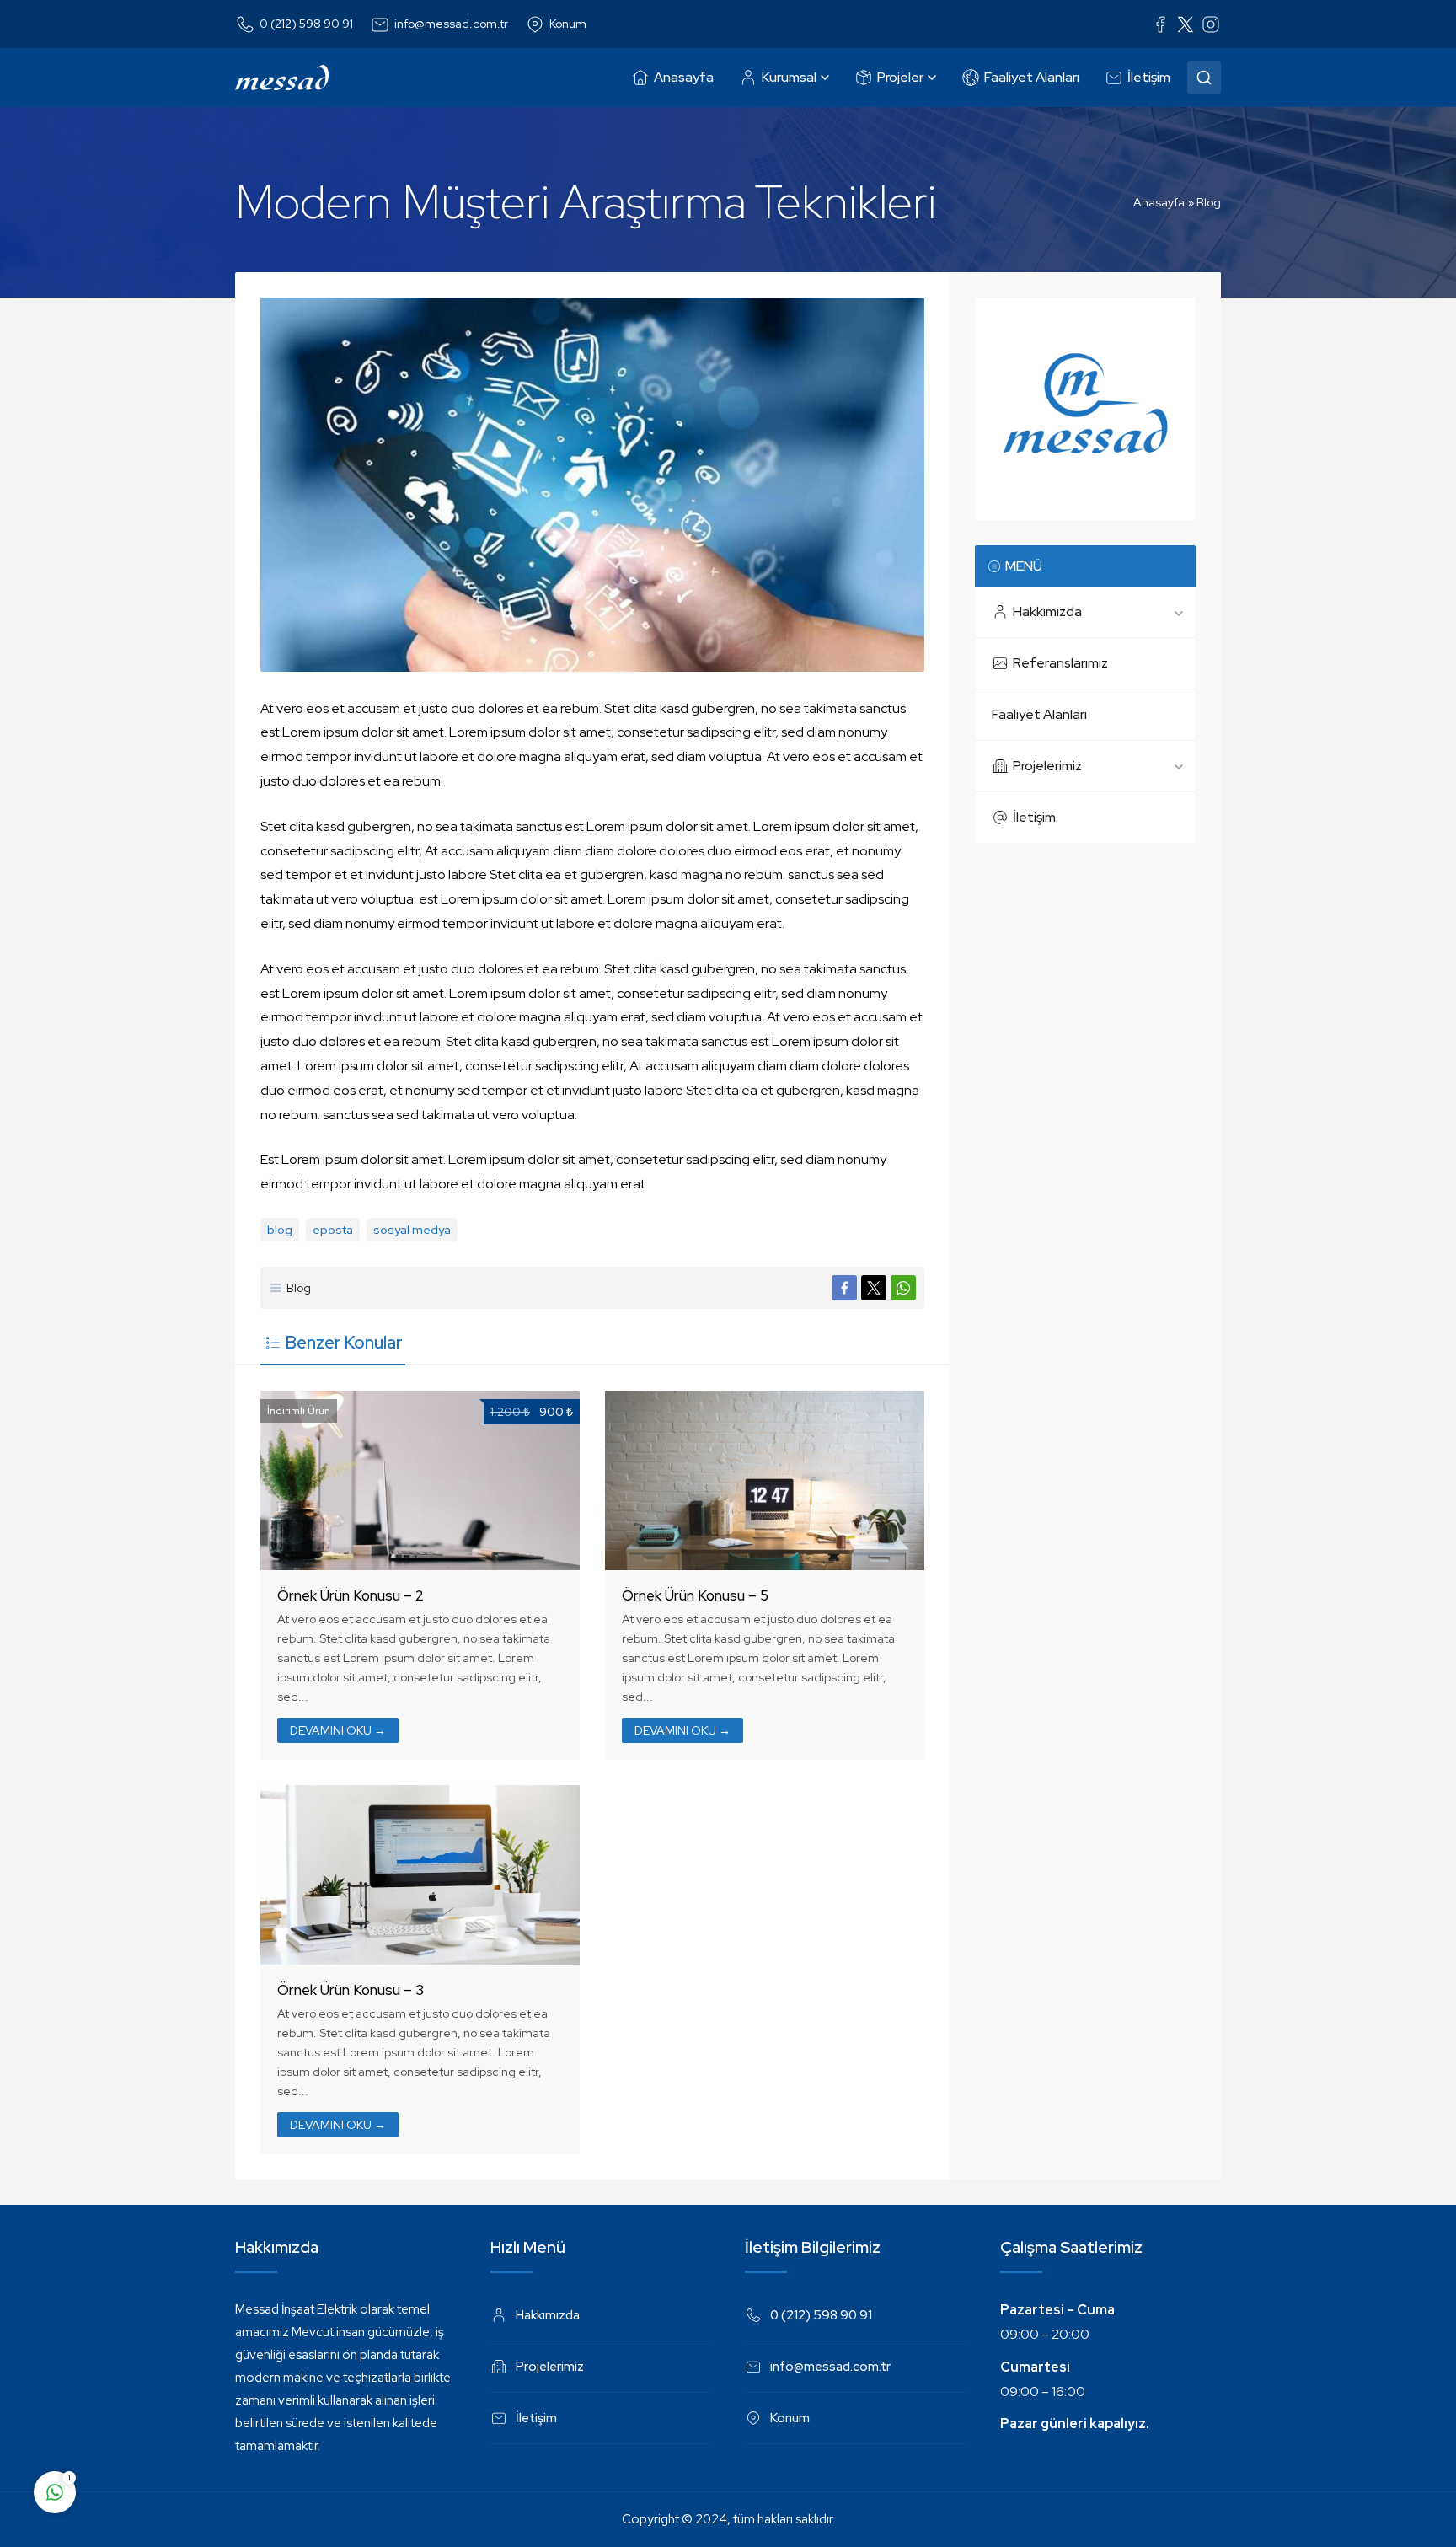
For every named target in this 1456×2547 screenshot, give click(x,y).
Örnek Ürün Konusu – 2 (351, 1595)
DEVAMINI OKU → (338, 1730)
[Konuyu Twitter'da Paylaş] (874, 1288)
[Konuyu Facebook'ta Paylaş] (844, 1288)
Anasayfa (1159, 202)
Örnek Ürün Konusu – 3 (351, 1990)
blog (280, 1230)
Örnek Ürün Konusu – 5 (695, 1595)
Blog (1209, 202)
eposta (333, 1230)
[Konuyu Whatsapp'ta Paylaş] (903, 1288)
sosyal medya (412, 1230)
